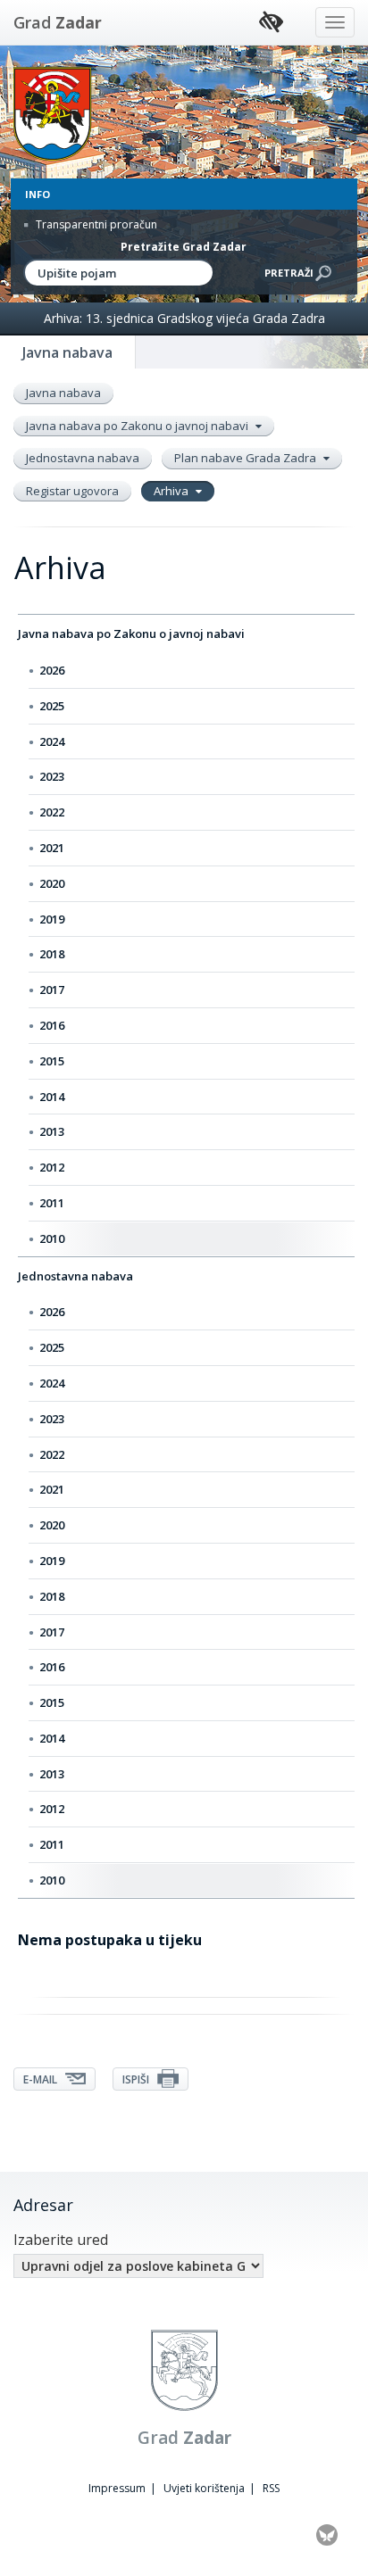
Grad (58, 22)
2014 (52, 1097)
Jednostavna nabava (83, 458)
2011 (52, 1203)
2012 (52, 1167)
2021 (52, 848)
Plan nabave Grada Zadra (247, 458)
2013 (52, 1131)
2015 (52, 1061)
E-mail (42, 2079)
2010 (52, 1238)
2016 (52, 1025)
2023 (52, 776)
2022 (52, 812)
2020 (52, 883)
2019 (52, 919)
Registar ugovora (72, 491)
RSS (271, 2488)
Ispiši (137, 2079)
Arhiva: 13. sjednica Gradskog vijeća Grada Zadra (184, 318)
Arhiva (172, 491)
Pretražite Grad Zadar (184, 247)
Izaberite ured (61, 2240)
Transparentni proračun (95, 224)
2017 (52, 990)
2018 (52, 954)
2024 (52, 741)
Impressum (117, 2488)
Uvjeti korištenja (204, 2488)
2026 (52, 670)
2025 (52, 706)
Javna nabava (63, 393)
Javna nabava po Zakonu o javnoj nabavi (138, 426)
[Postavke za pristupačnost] (271, 23)
